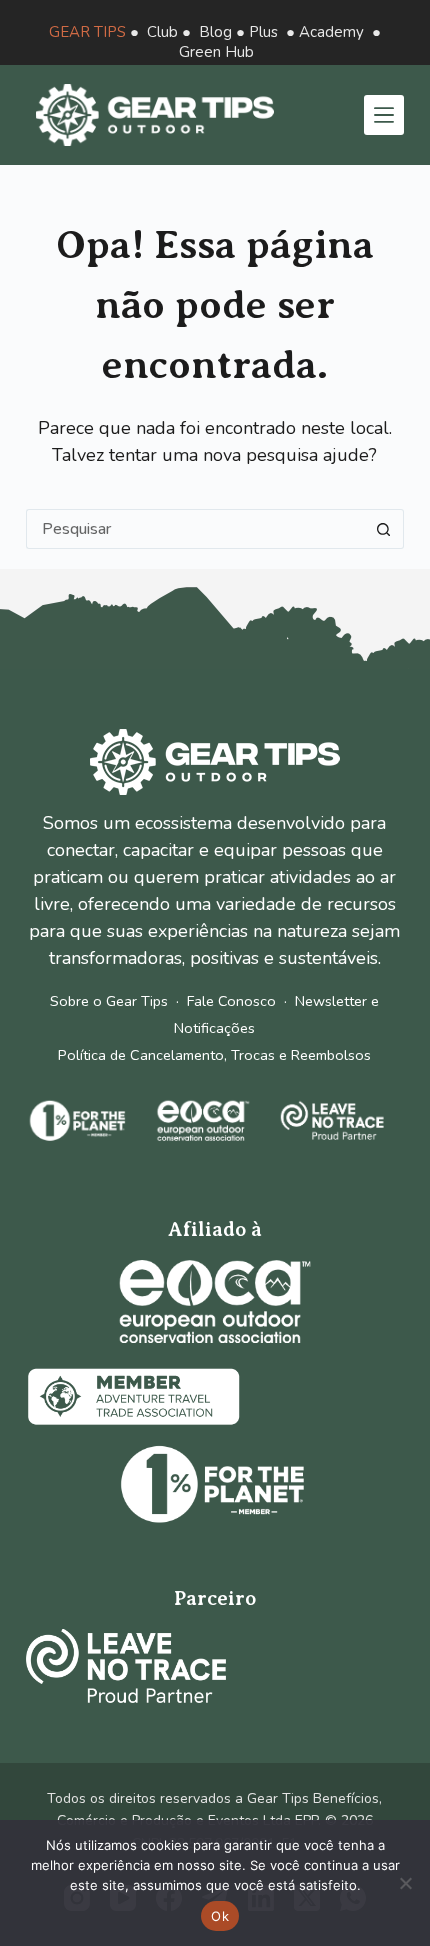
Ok (220, 1916)
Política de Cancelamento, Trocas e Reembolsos (214, 1055)
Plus (263, 32)
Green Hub (216, 52)
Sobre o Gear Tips (109, 1001)
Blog (215, 32)
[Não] (405, 1883)
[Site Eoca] (215, 1301)
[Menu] (384, 115)
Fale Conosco (231, 1001)
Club (162, 32)
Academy (331, 32)
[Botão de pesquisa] (384, 529)
